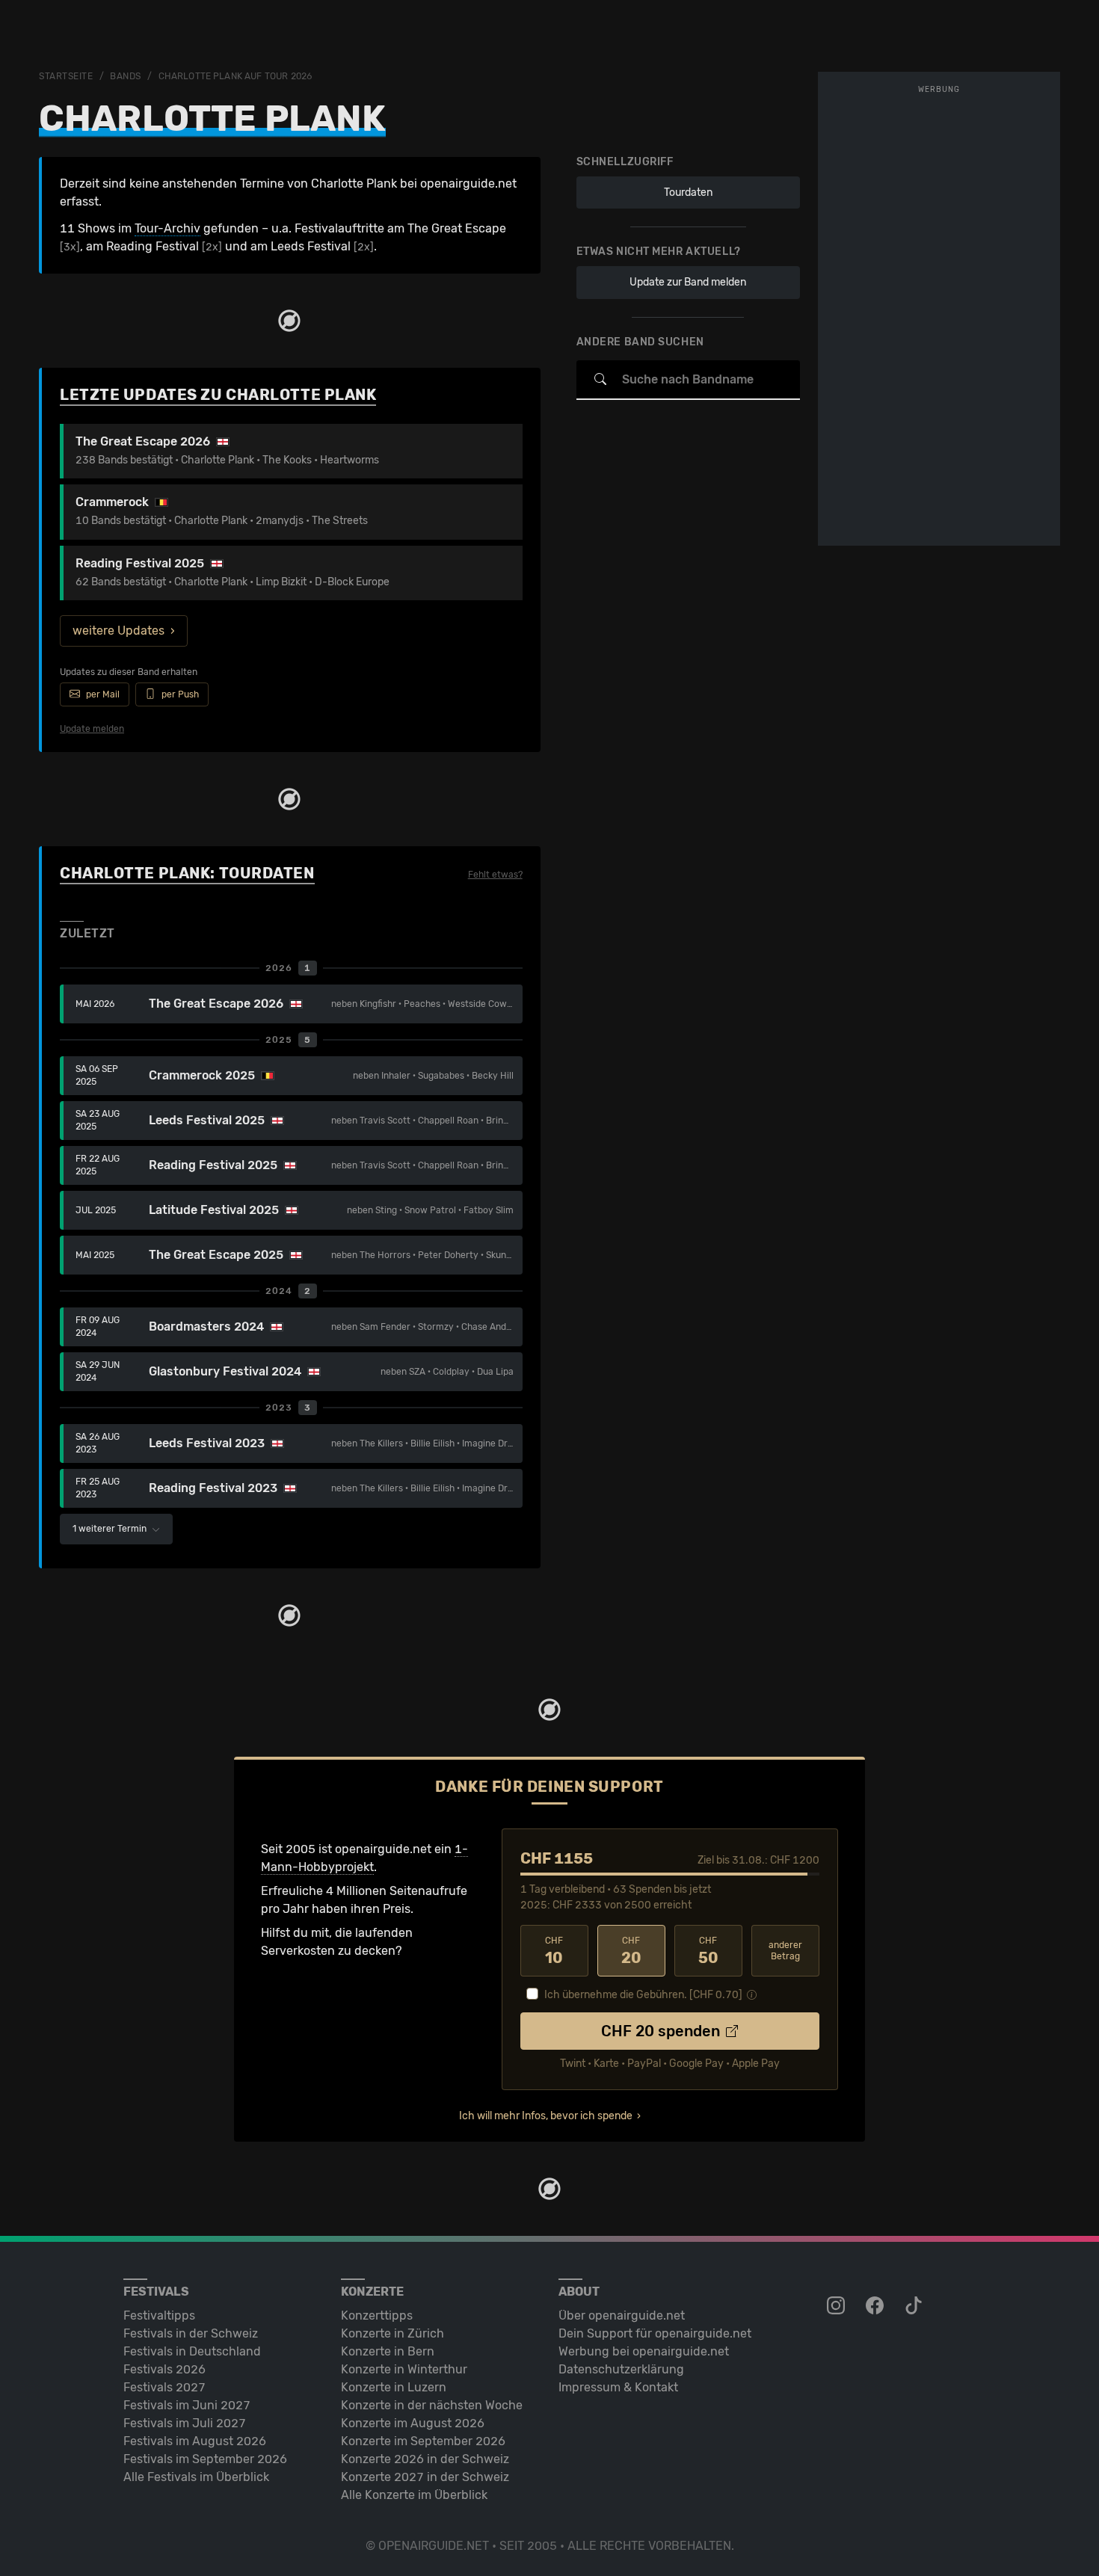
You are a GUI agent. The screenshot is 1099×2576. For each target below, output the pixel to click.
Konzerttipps (377, 2315)
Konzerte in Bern (388, 2351)
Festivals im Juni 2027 (187, 2405)
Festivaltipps (159, 2315)
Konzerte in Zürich (392, 2333)
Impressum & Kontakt (618, 2387)
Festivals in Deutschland (192, 2351)
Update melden (92, 729)
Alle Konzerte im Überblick (414, 2495)
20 (631, 1951)
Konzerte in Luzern (394, 2387)
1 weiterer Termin (111, 1529)
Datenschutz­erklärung (621, 2369)
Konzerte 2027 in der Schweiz (425, 2477)
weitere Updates (118, 631)
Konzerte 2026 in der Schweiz (425, 2459)
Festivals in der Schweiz (191, 2333)
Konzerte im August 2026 (413, 2423)
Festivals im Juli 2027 (185, 2423)
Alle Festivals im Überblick (196, 2477)
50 (708, 1951)
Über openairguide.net (622, 2315)
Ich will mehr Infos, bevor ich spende (546, 2116)
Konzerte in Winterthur (404, 2369)
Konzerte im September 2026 (423, 2441)
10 (554, 1951)
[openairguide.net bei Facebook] (876, 2306)
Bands (126, 76)
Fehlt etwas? (495, 875)
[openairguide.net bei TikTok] (915, 2306)
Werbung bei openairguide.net (644, 2351)
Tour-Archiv (167, 228)
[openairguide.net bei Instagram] (837, 2306)
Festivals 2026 (164, 2369)
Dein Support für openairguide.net (655, 2333)
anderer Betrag (785, 1951)
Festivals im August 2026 (195, 2441)
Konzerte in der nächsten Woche (432, 2405)
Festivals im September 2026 (205, 2459)
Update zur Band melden (688, 282)
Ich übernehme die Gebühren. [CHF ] (643, 1995)
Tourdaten (688, 192)
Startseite (66, 76)
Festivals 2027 (164, 2387)
